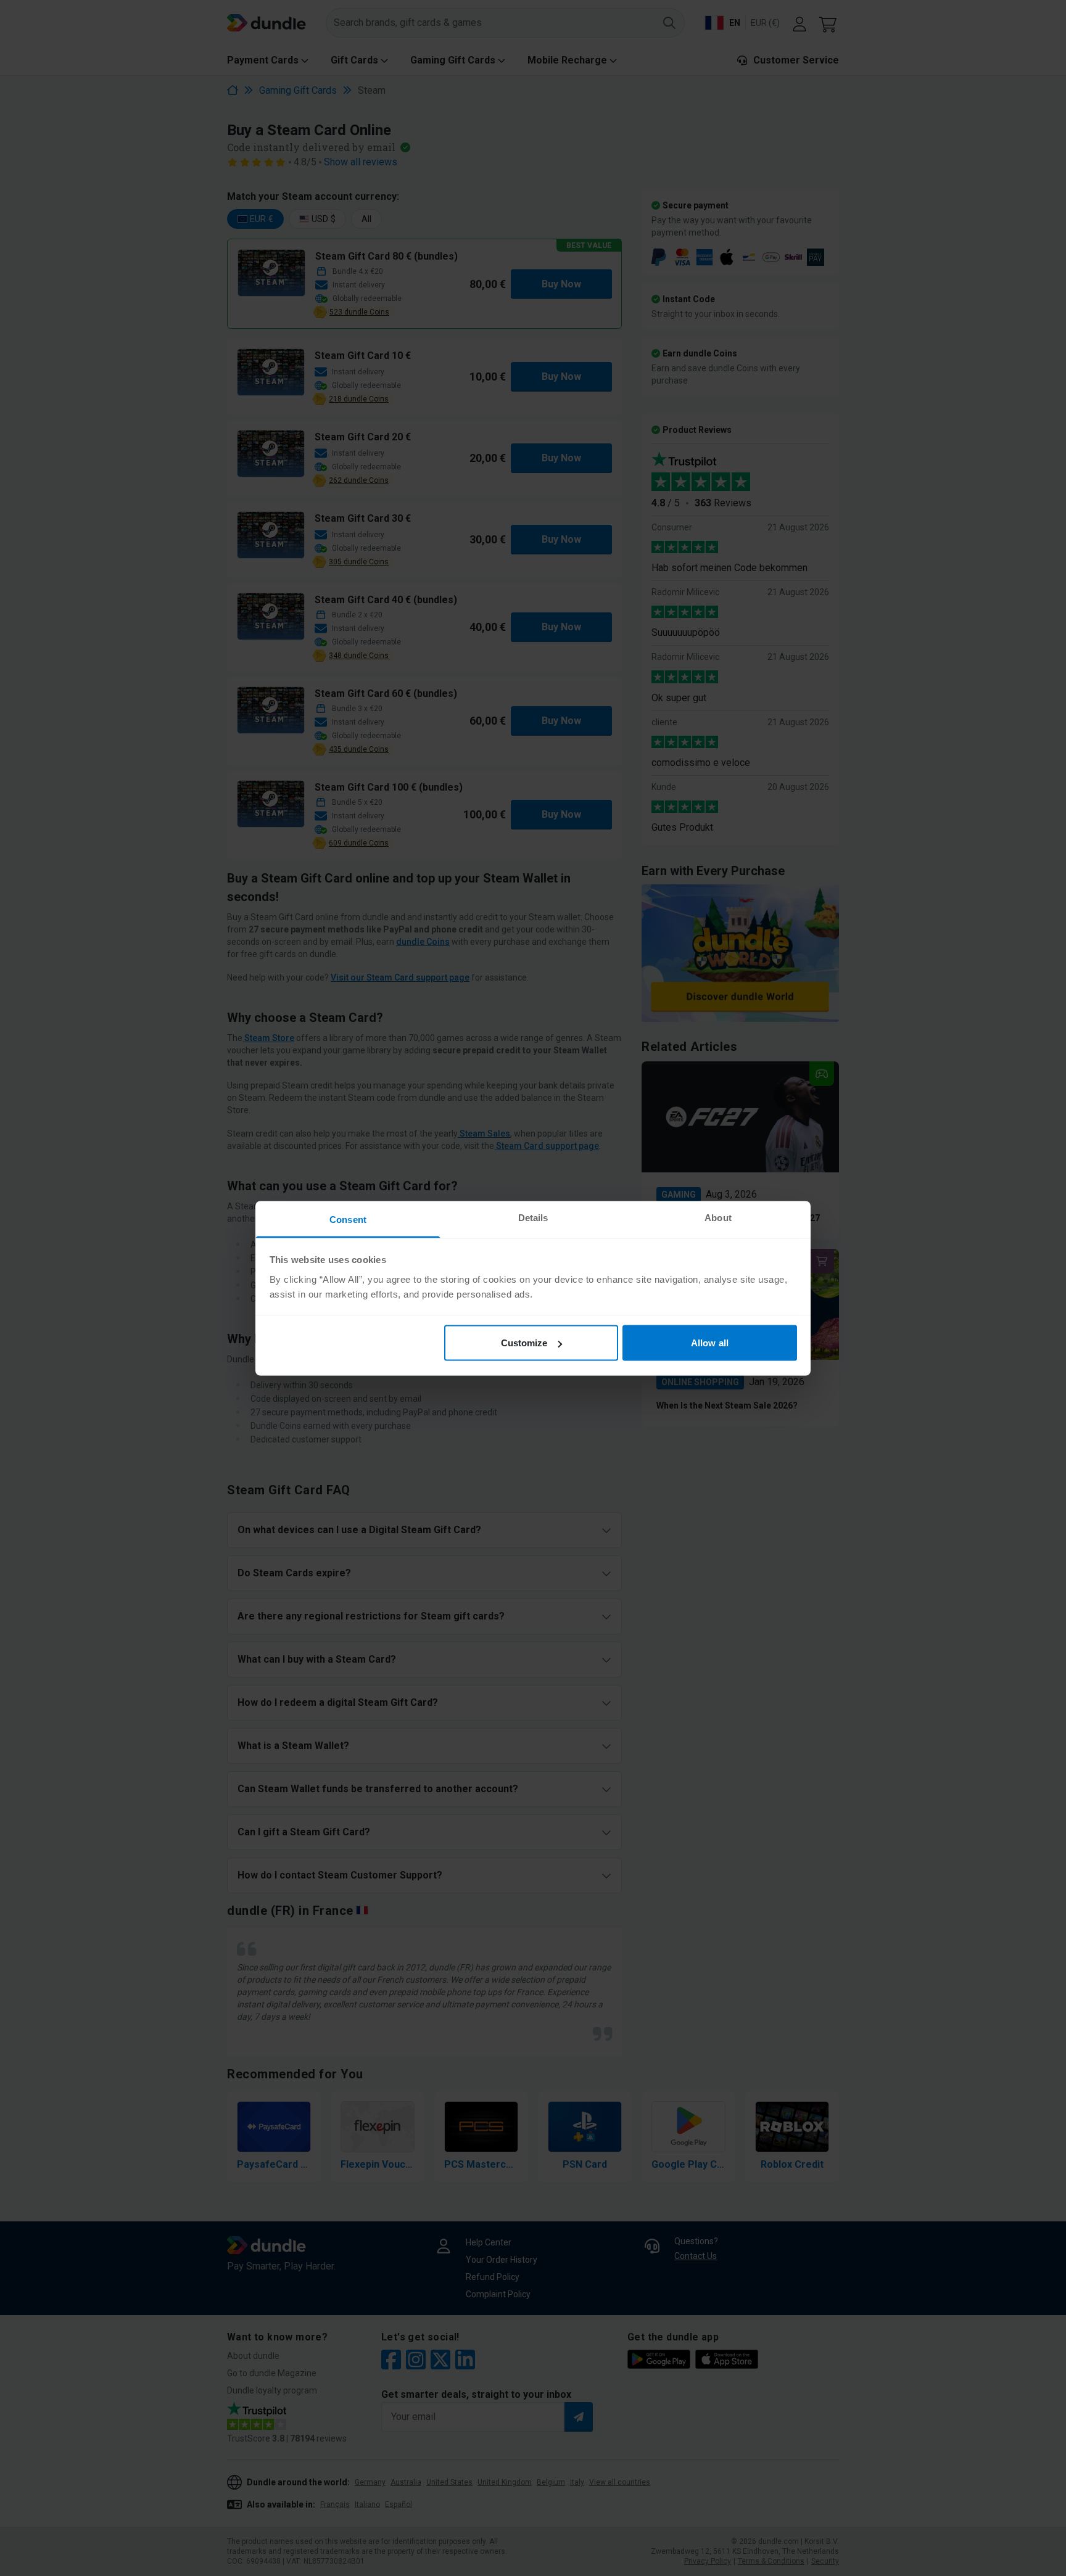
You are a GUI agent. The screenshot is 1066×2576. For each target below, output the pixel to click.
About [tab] (718, 1217)
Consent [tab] (348, 1219)
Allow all (710, 1343)
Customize (524, 1343)
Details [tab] (533, 1217)
